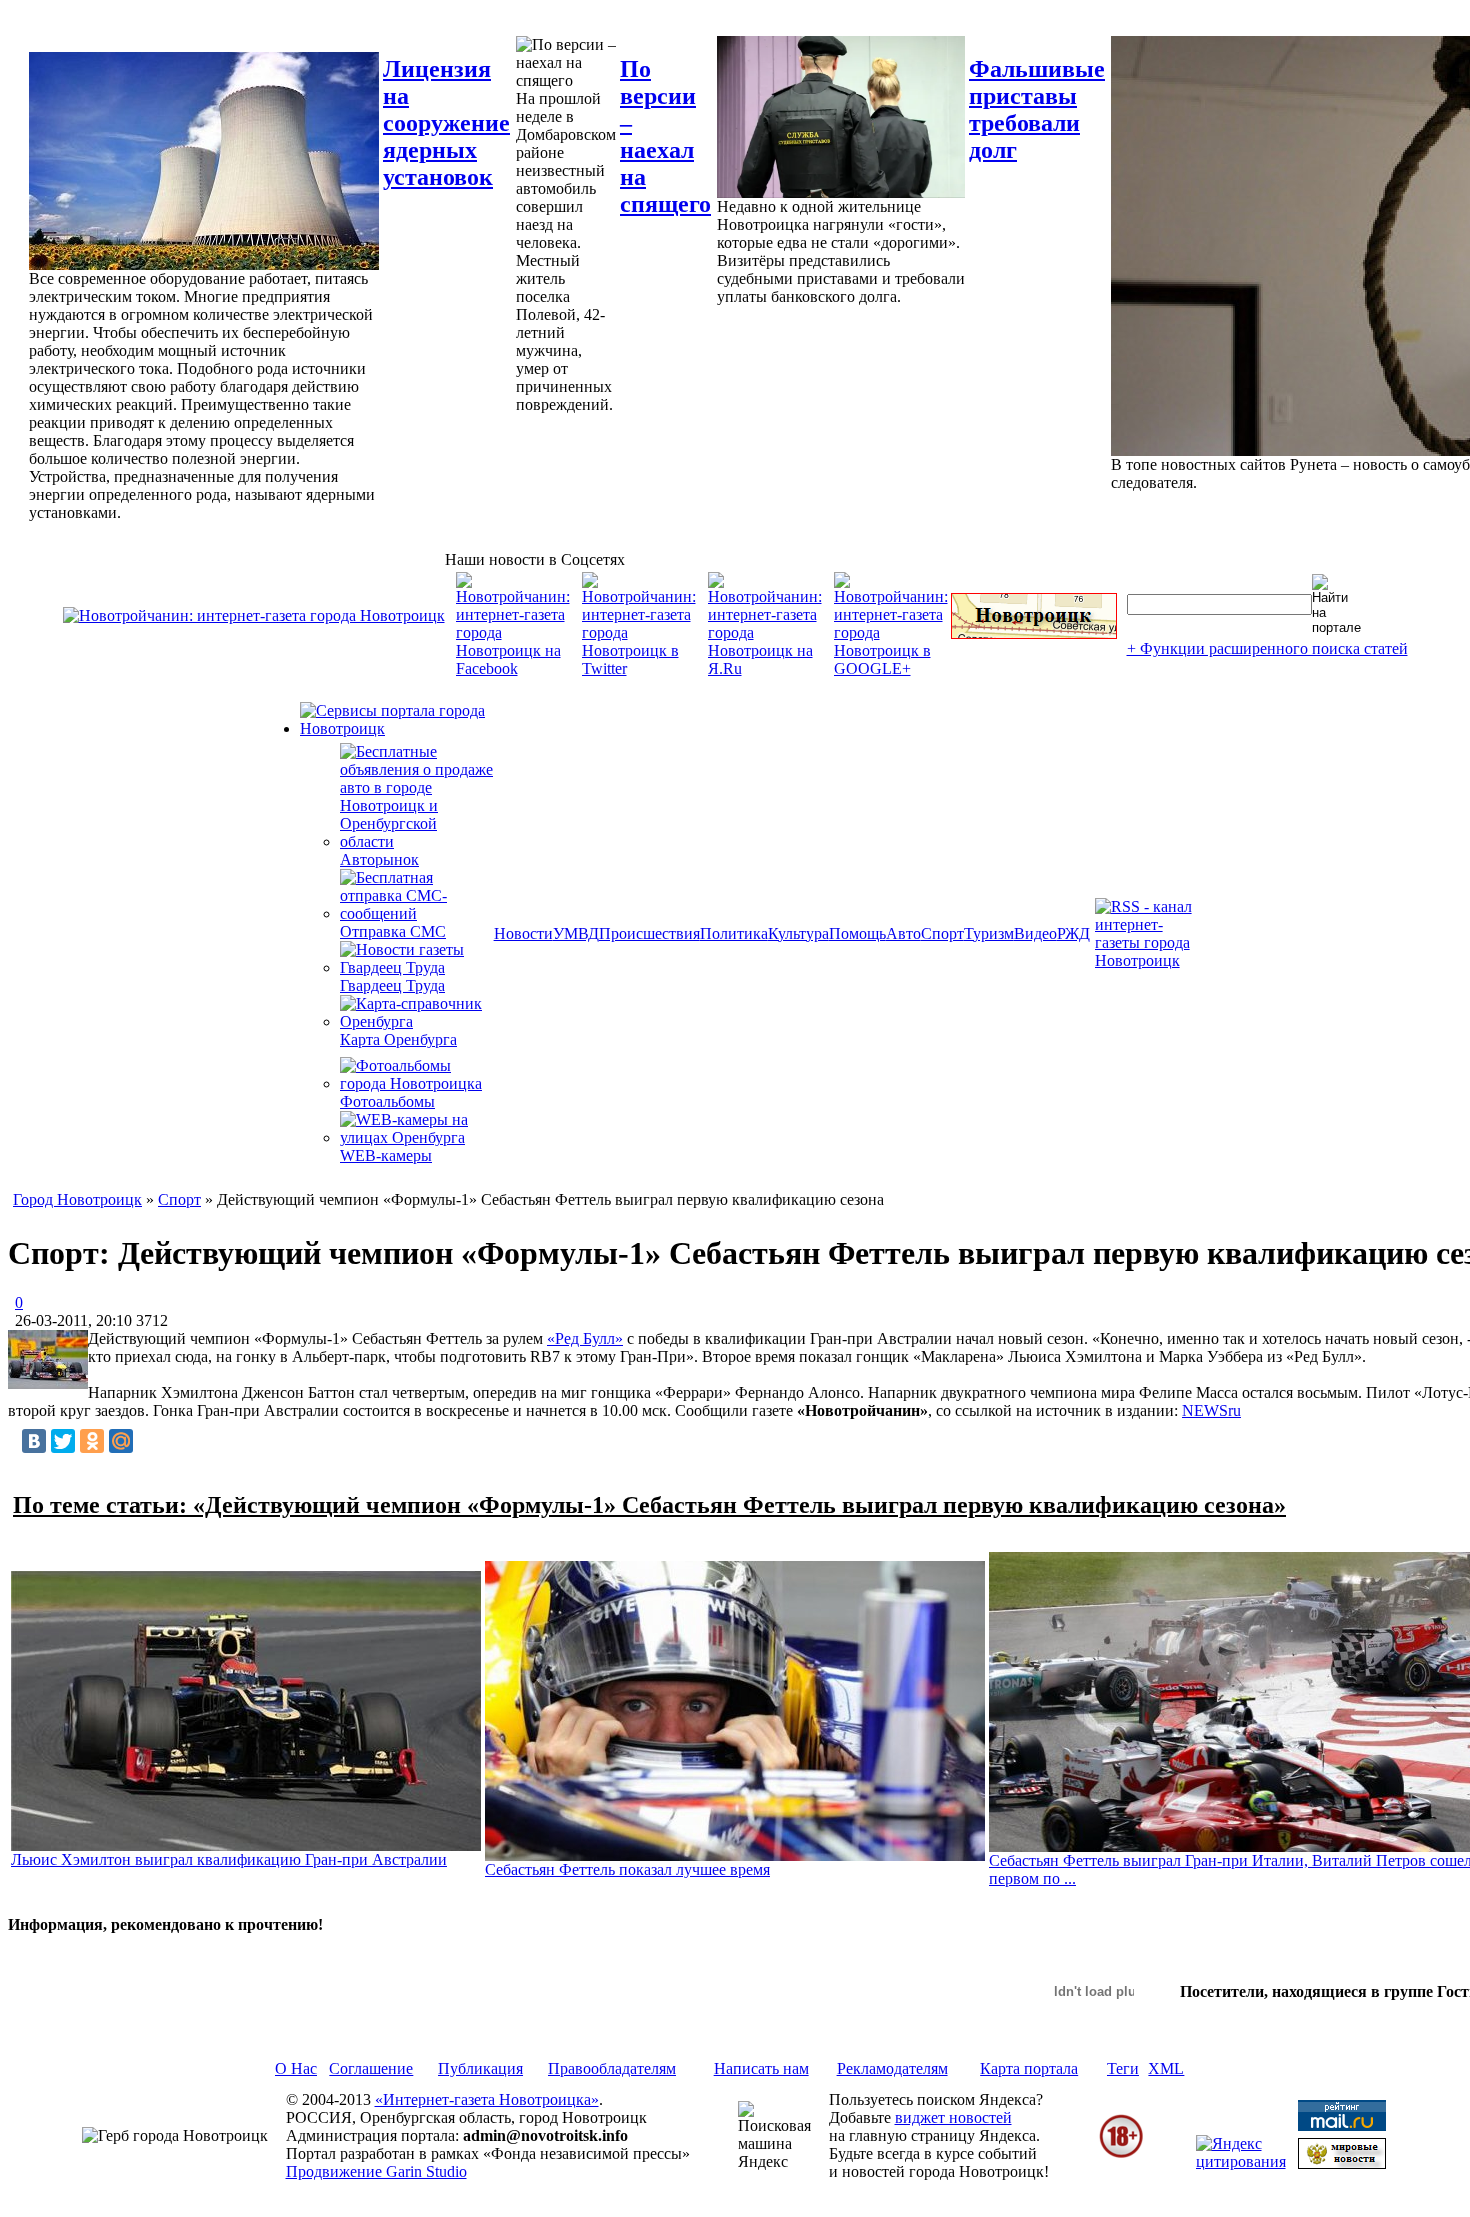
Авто (903, 933)
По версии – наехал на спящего (665, 136)
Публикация (480, 2068)
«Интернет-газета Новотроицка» (487, 2099)
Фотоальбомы (387, 1101)
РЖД (1073, 933)
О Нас (296, 2068)
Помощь (857, 933)
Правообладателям (612, 2068)
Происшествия (649, 933)
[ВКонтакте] (34, 1441)
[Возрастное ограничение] (1121, 2154)
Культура (798, 933)
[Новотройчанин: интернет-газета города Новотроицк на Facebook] (513, 668)
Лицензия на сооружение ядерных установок (446, 123)
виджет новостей (953, 2117)
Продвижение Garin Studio (376, 2171)
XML (1166, 2068)
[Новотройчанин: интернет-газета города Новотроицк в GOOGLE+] (891, 668)
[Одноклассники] (92, 1441)
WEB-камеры (386, 1155)
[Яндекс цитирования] (1241, 2161)
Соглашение (371, 2068)
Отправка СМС (393, 931)
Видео (1035, 933)
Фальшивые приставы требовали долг (1037, 109)
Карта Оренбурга (398, 1039)
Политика (734, 933)
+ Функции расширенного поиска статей (1267, 648)
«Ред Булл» (585, 1338)
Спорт (942, 933)
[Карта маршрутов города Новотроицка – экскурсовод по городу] (1034, 633)
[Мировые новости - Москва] (1342, 2163)
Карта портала (1029, 2068)
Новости (523, 933)
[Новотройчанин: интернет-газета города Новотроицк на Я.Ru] (765, 668)
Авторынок (379, 859)
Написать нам (761, 2068)
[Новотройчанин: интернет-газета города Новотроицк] (254, 615)
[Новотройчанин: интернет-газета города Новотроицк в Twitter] (639, 668)
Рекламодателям (892, 2068)
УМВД (576, 933)
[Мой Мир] (121, 1441)
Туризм (989, 933)
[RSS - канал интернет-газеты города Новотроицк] (1150, 960)
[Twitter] (63, 1441)
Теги (1123, 2068)
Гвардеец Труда (392, 985)
